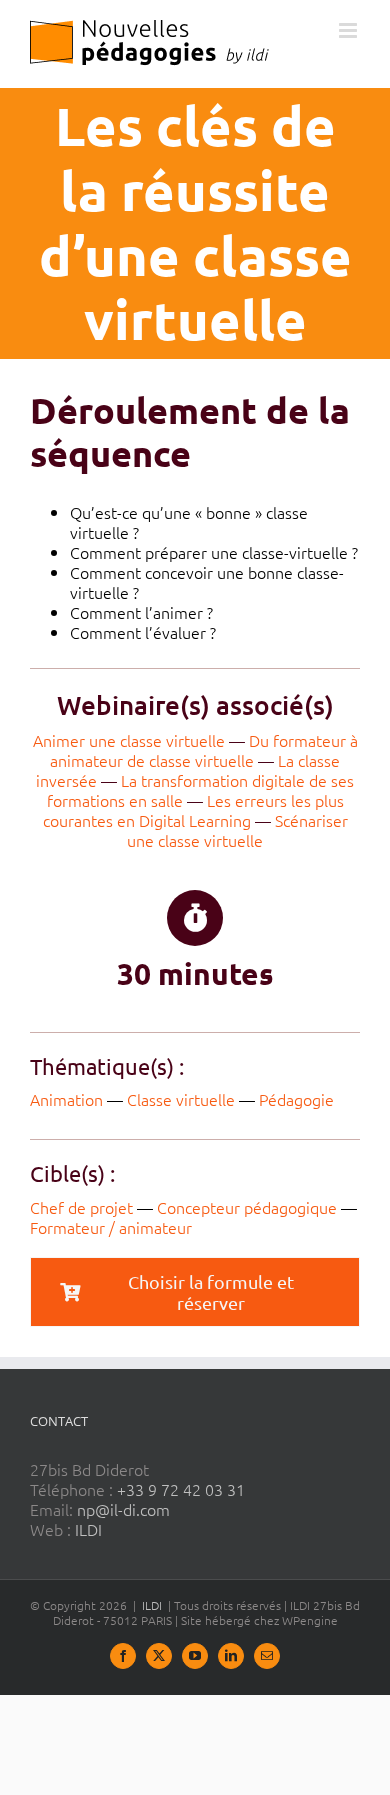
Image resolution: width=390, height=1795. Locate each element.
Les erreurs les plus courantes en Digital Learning (193, 810)
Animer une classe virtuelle (129, 740)
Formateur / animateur (111, 1227)
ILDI (88, 1529)
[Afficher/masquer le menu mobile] (349, 30)
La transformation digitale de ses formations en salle (201, 790)
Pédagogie (296, 1099)
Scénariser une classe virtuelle (237, 830)
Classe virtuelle (181, 1099)
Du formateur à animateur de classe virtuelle (204, 750)
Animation (66, 1099)
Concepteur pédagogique (247, 1207)
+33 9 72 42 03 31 (181, 1489)
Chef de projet (81, 1207)
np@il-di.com (123, 1509)
